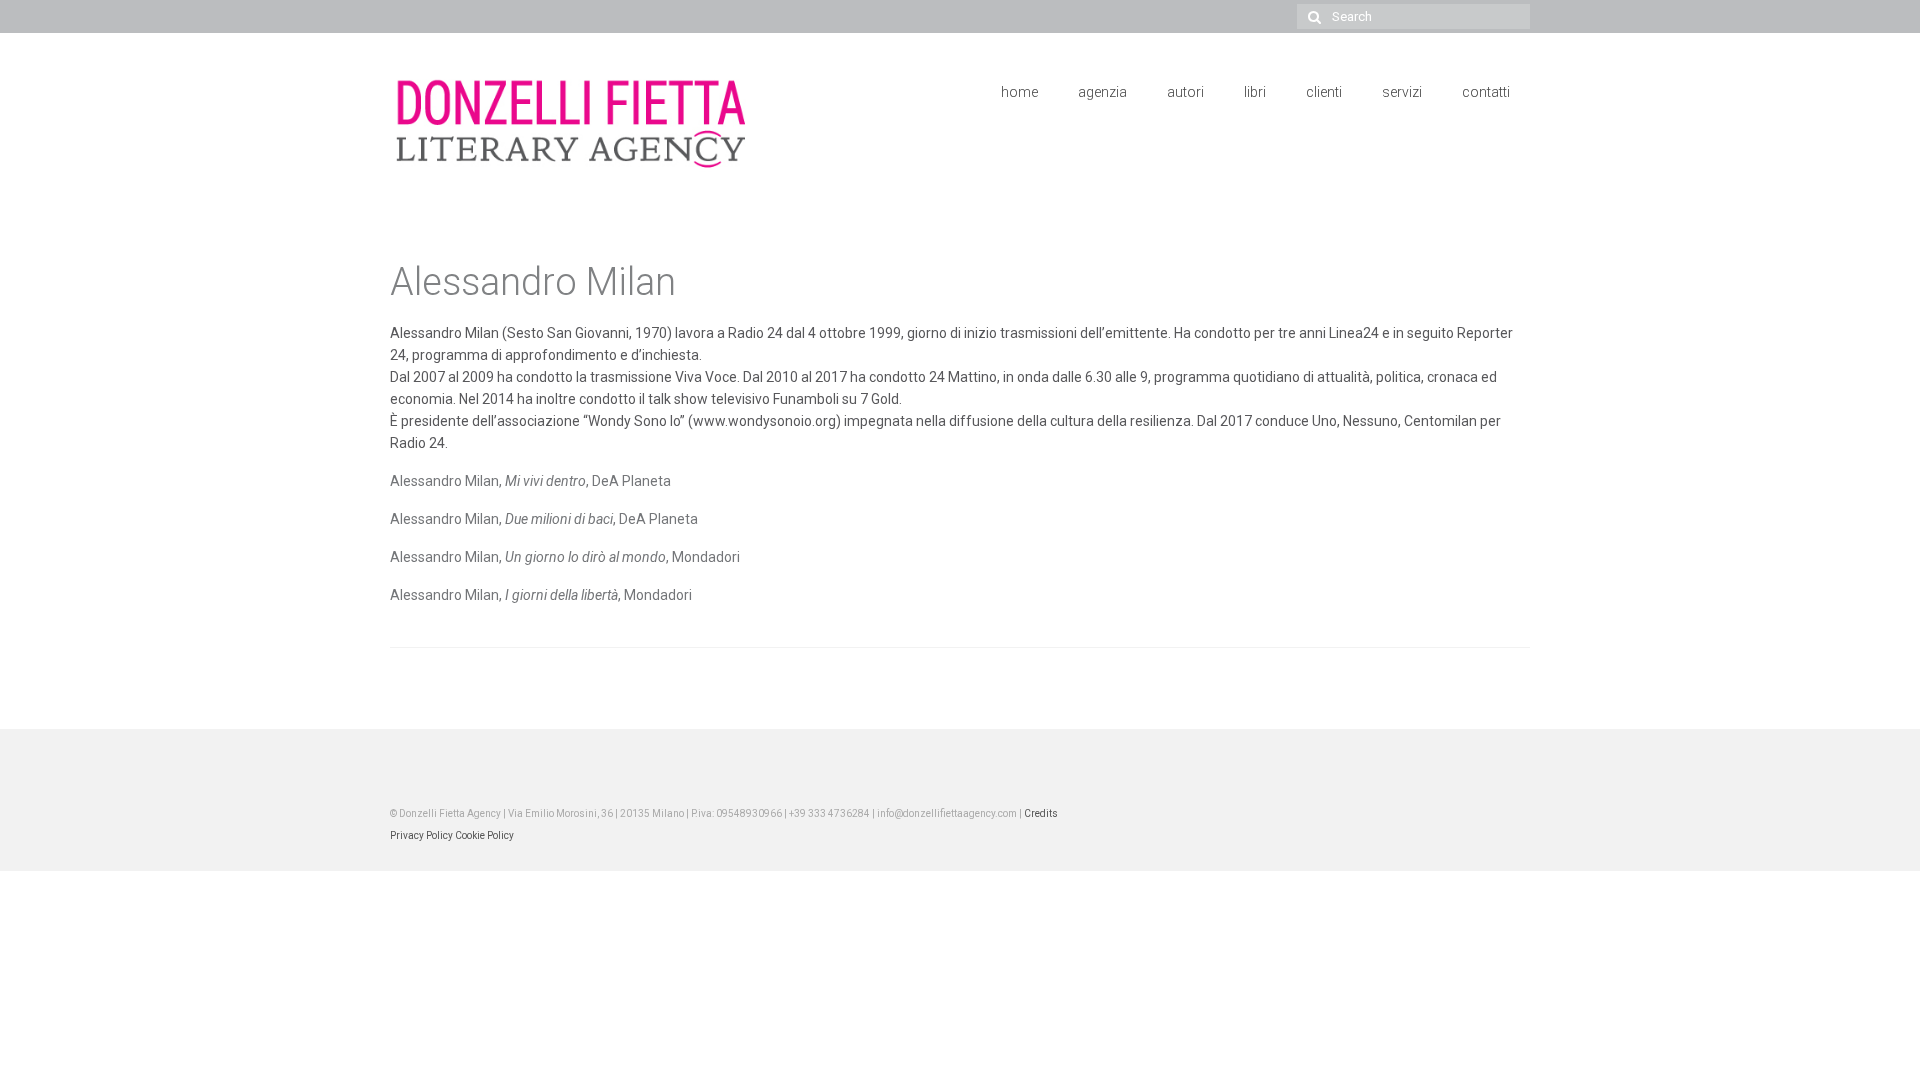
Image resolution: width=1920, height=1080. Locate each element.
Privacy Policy (421, 835)
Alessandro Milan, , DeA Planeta (530, 481)
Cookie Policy (484, 835)
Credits (1041, 813)
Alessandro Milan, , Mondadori (565, 557)
